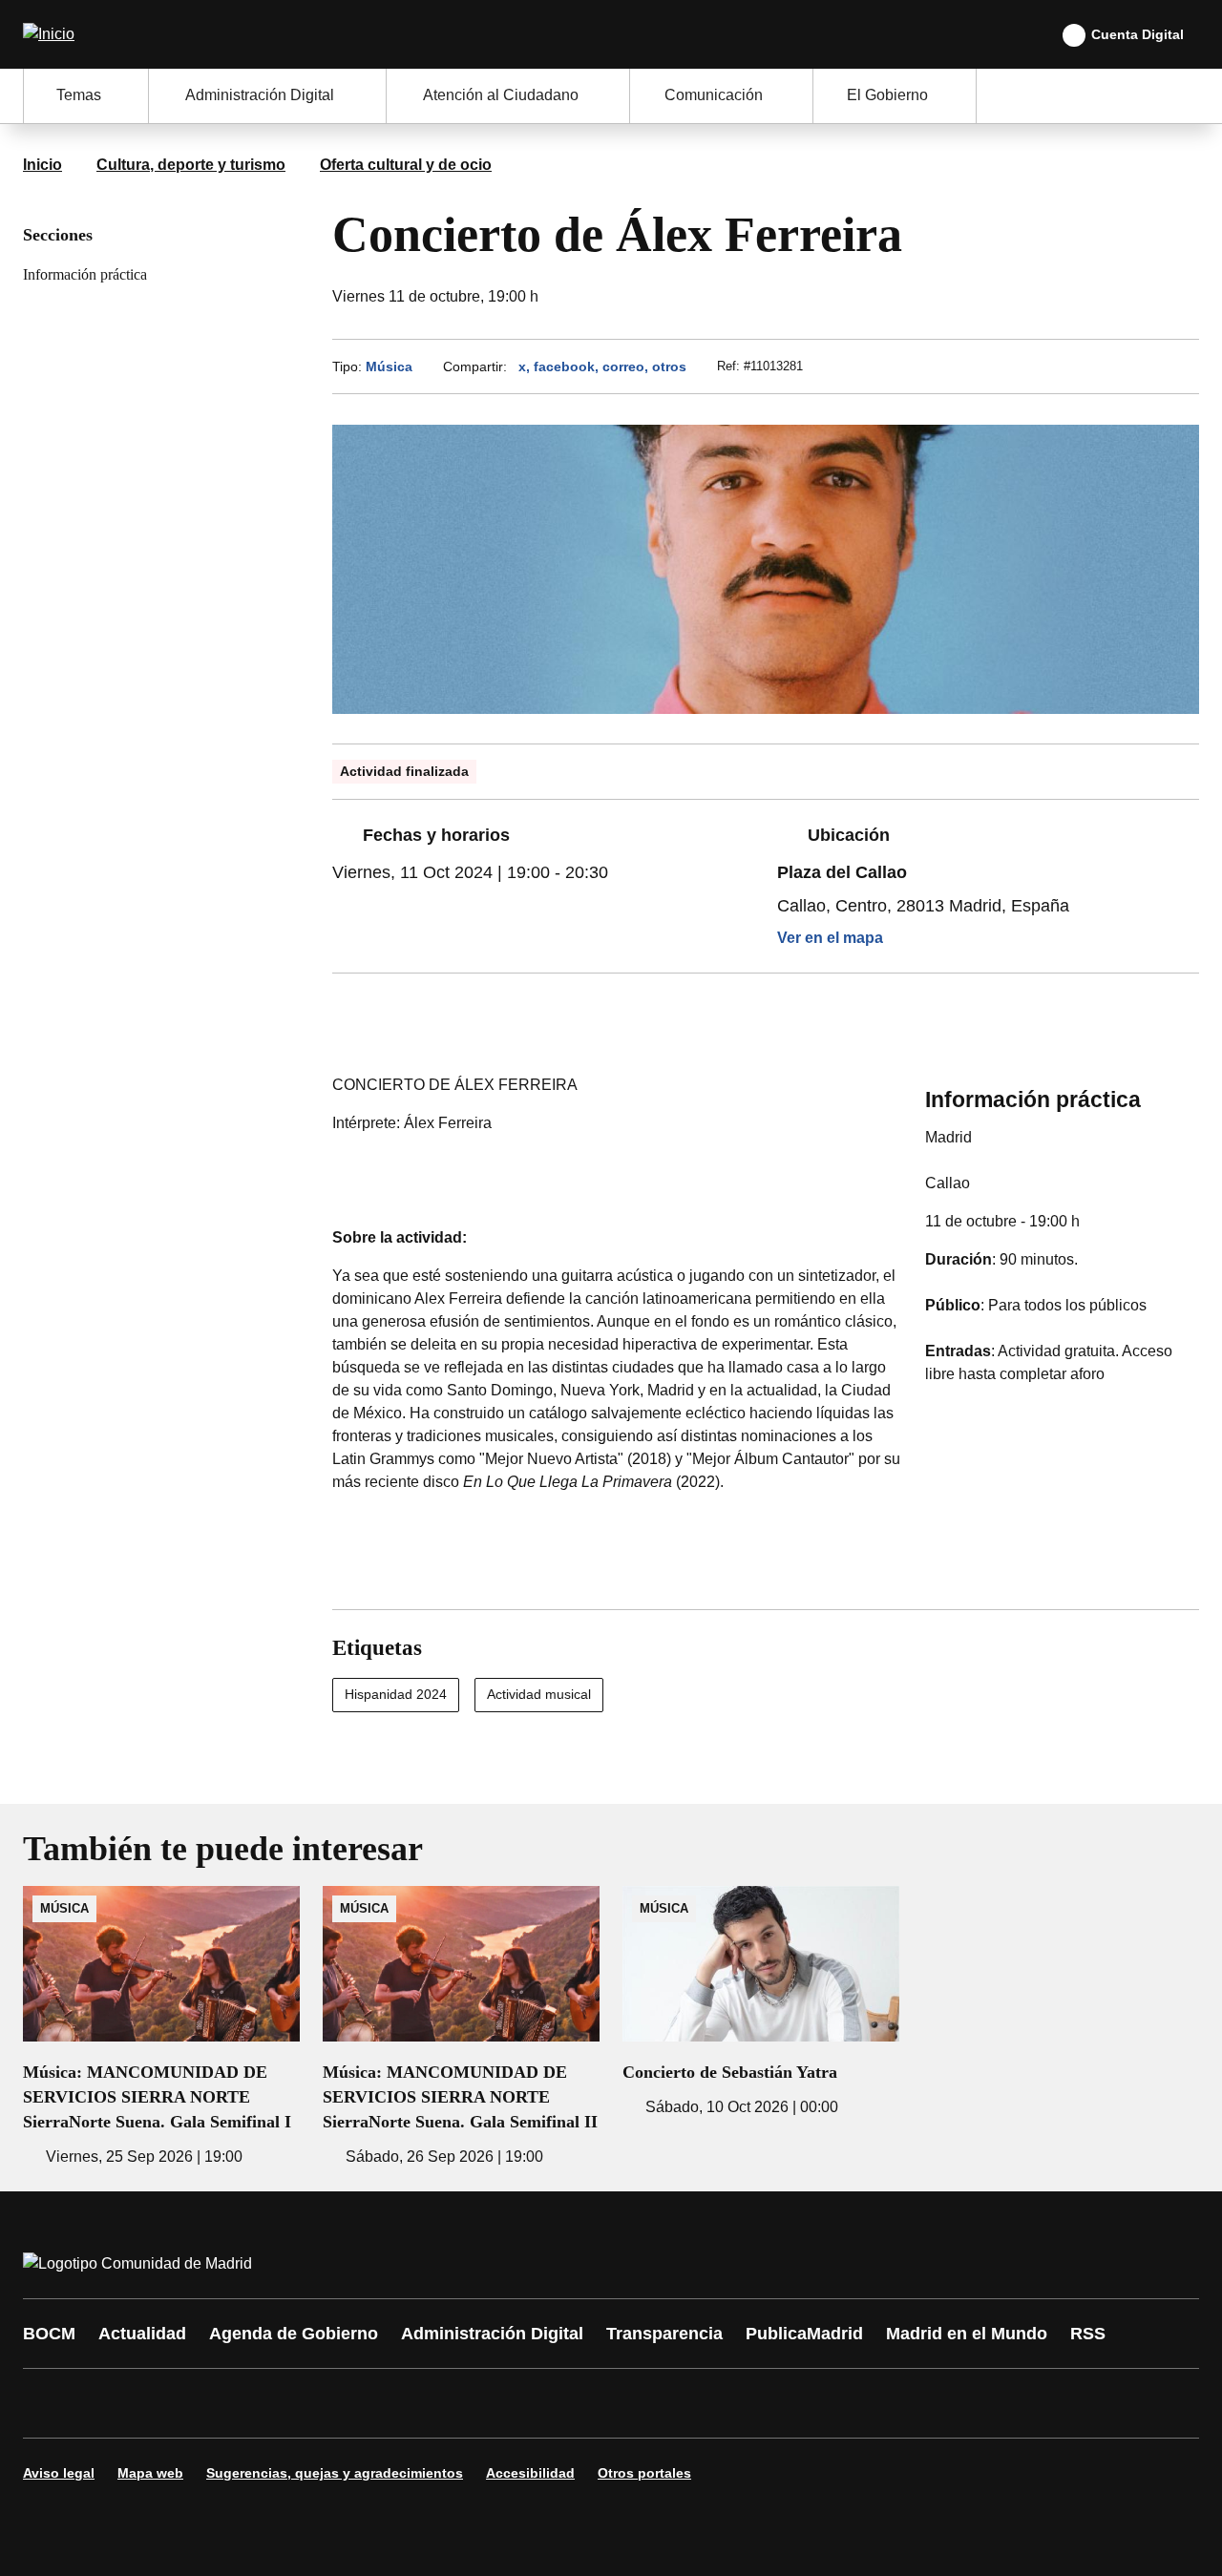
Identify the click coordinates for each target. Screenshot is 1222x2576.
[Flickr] (451, 2403)
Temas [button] (79, 95)
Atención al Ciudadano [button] (501, 95)
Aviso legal (59, 2473)
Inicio (42, 165)
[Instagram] (107, 2403)
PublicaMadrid (804, 2334)
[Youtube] (221, 2403)
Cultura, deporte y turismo (191, 165)
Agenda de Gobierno (294, 2334)
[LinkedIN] (279, 2403)
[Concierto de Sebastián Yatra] (761, 2002)
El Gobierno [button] (887, 95)
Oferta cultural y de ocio (406, 165)
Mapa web (150, 2473)
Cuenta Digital (1138, 34)
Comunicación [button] (714, 95)
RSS (1088, 2334)
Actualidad (142, 2334)
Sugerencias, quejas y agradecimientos (335, 2473)
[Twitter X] (164, 2403)
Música (389, 367)
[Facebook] (50, 2403)
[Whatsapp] (336, 2403)
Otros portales (644, 2473)
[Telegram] (508, 2403)
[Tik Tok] (393, 2403)
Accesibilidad (530, 2473)
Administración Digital (492, 2334)
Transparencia (664, 2334)
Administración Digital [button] (260, 95)
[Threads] (565, 2403)
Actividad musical (539, 1694)
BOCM (49, 2334)
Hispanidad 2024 (396, 1694)
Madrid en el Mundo (967, 2334)
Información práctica (85, 274)
